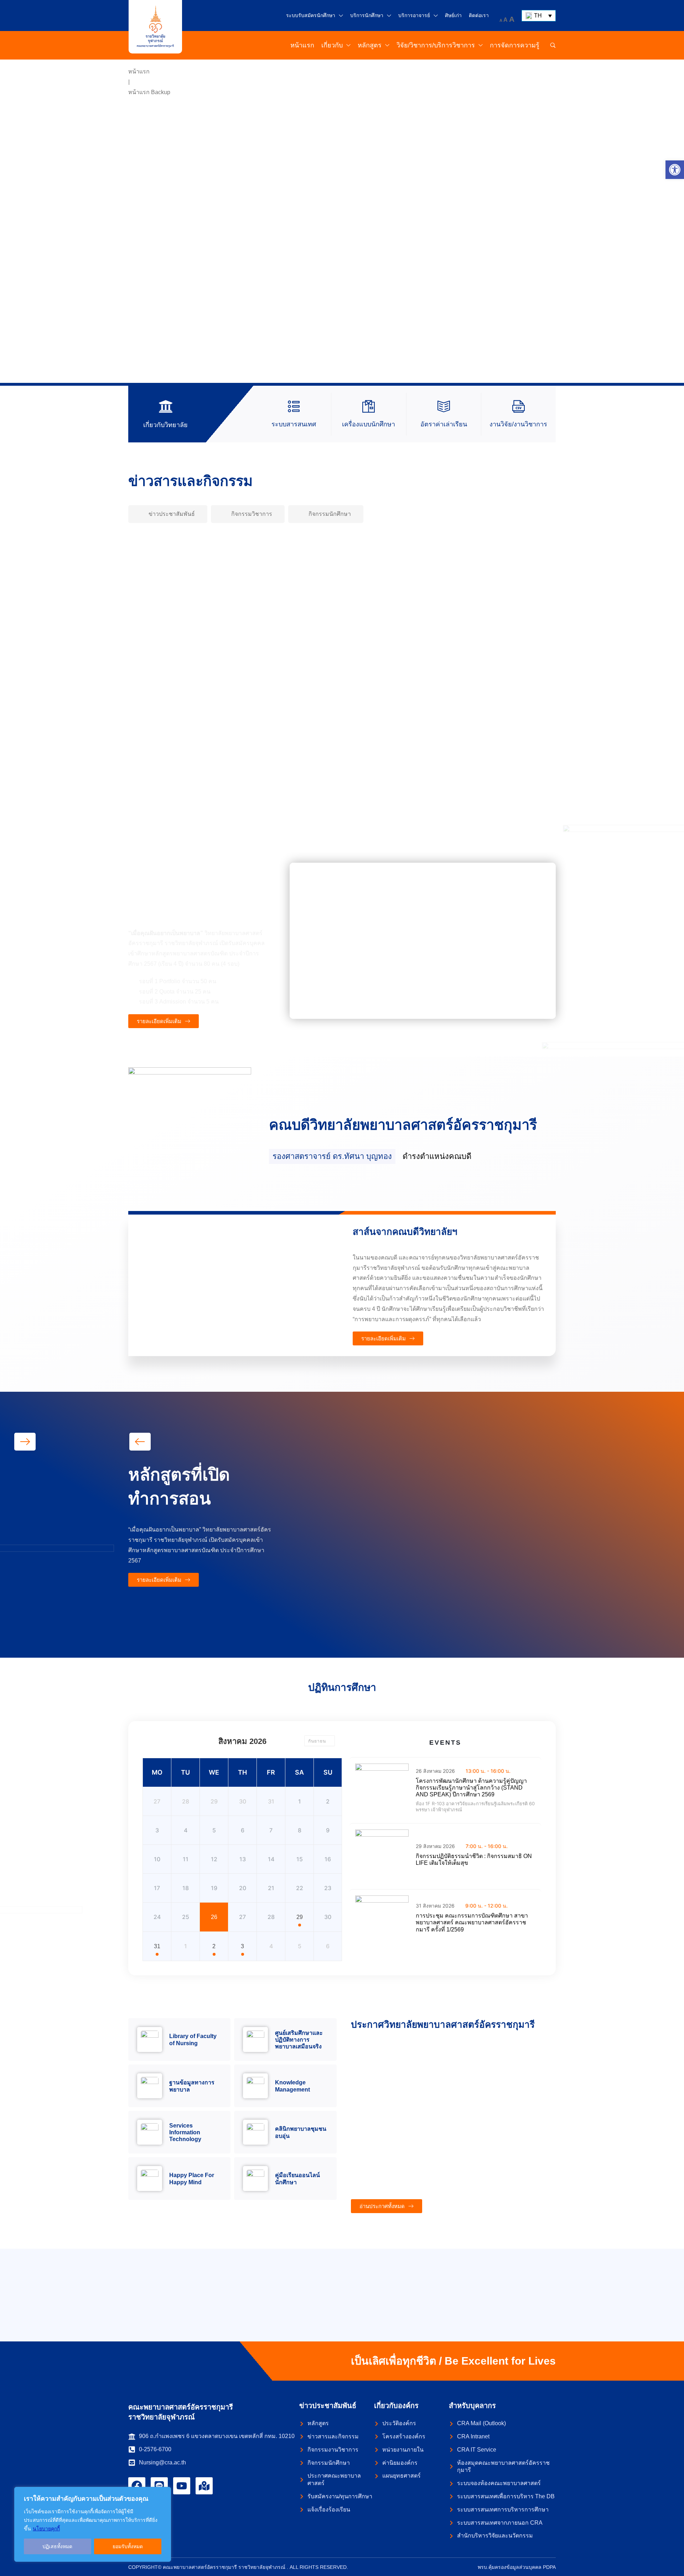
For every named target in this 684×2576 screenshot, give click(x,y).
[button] (675, 170)
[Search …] (553, 45)
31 (157, 1946)
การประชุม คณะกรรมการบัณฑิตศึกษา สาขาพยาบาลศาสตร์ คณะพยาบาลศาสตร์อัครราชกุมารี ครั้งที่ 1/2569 (472, 1922)
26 (214, 1917)
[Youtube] (182, 2486)
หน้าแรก (139, 71)
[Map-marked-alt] (204, 2486)
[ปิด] (164, 2493)
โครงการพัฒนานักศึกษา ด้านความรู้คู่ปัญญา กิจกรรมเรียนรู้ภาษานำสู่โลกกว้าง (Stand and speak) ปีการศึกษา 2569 (471, 1788)
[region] (93, 2524)
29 (300, 1917)
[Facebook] (137, 2486)
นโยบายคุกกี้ (46, 2529)
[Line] (159, 2486)
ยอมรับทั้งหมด (128, 2546)
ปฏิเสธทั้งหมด (57, 2546)
